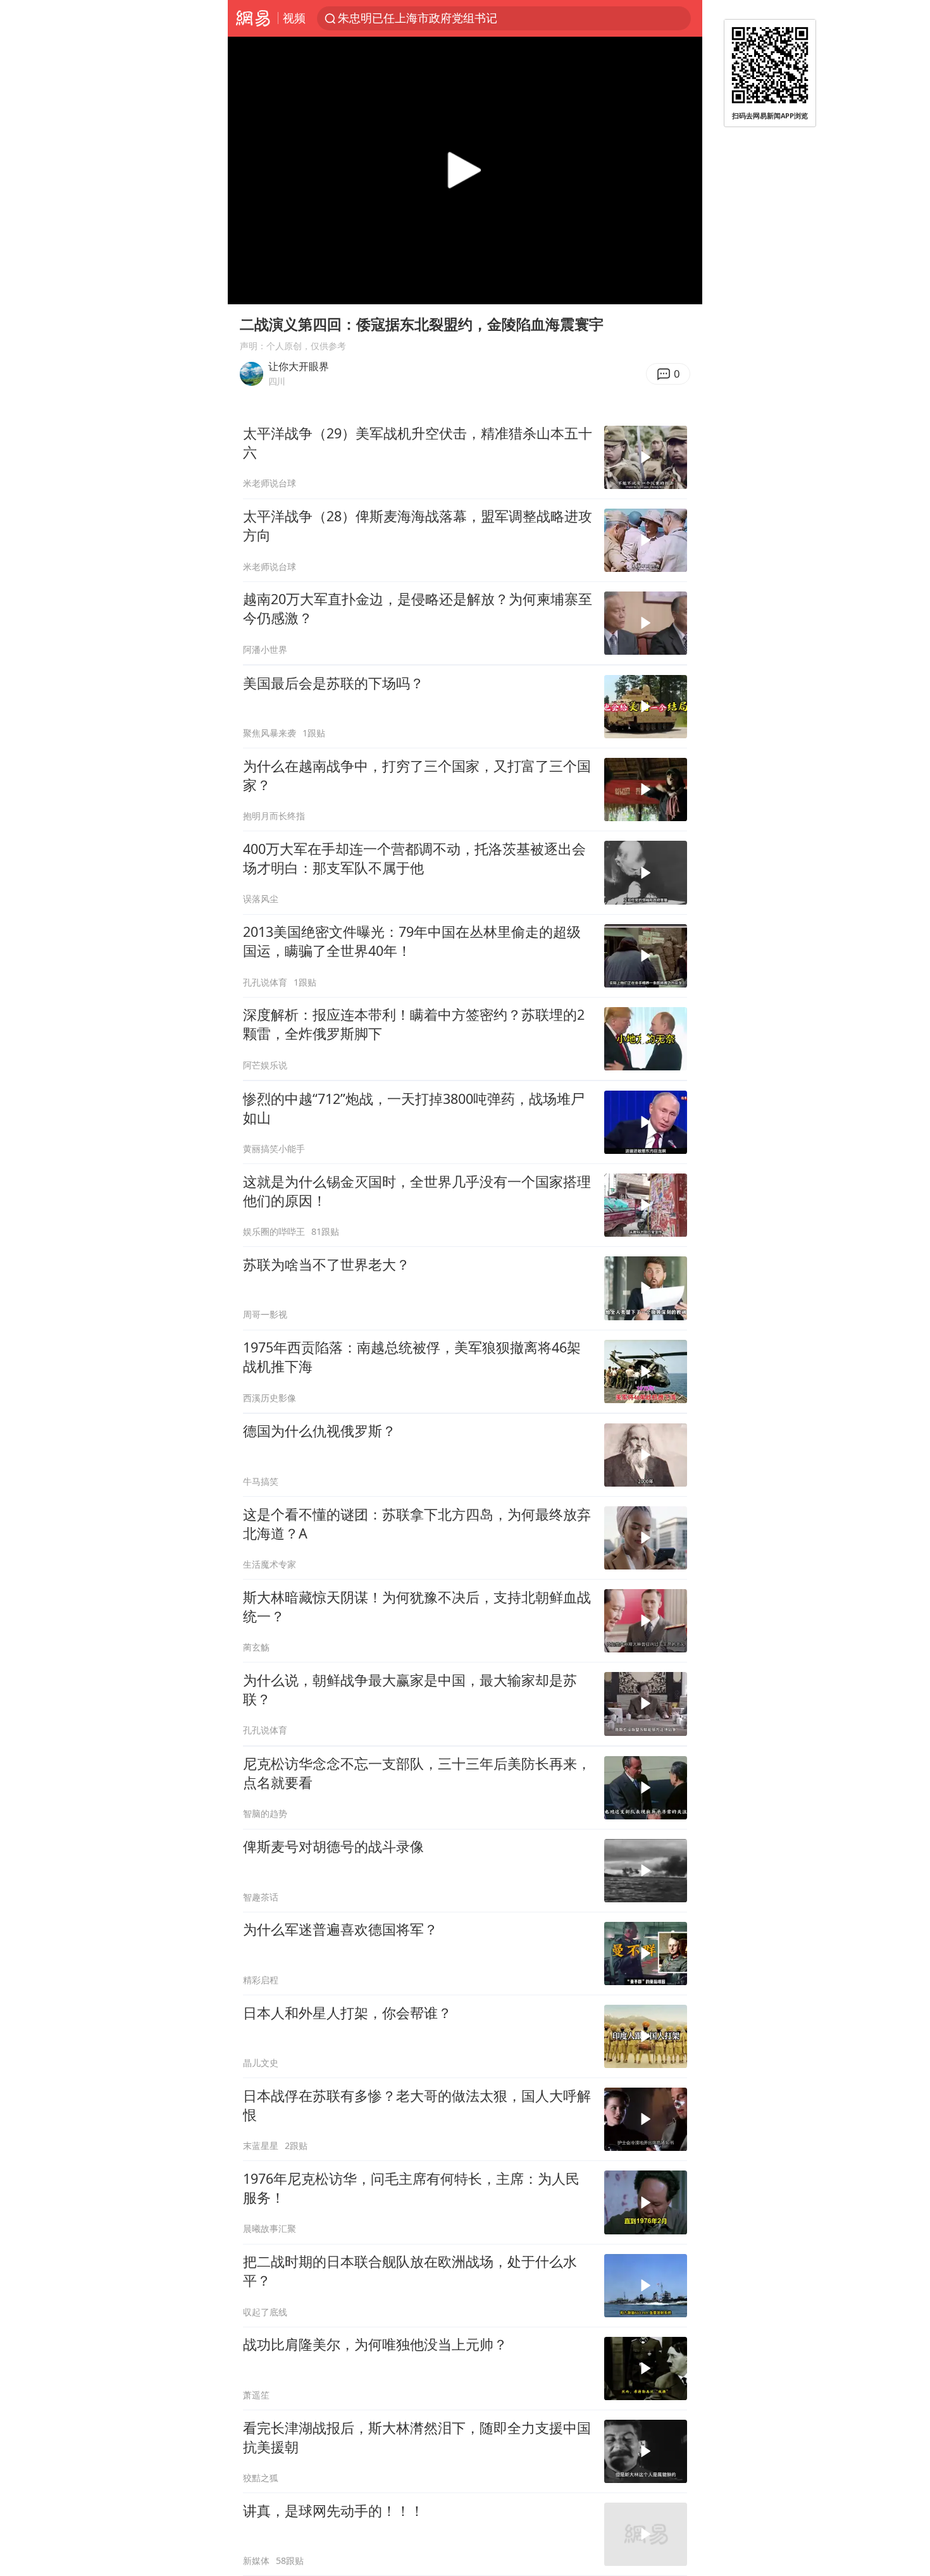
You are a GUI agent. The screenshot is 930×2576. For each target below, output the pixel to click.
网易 (253, 18)
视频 (294, 18)
